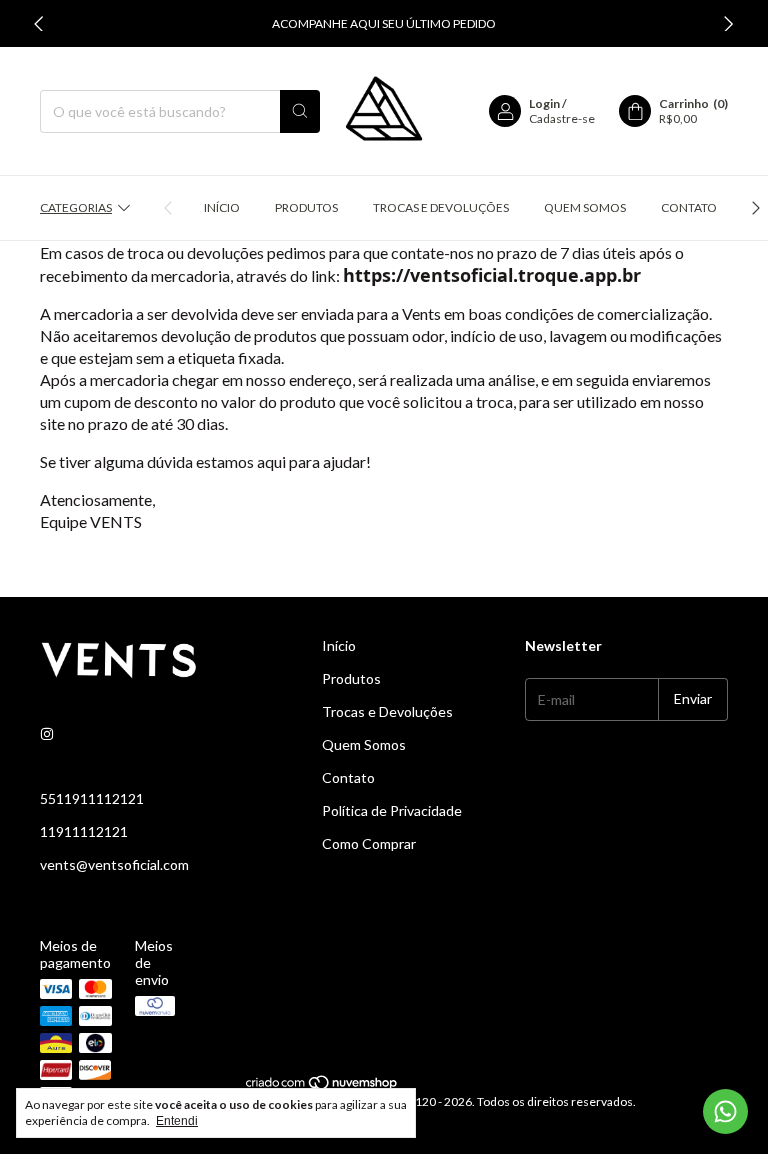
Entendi (177, 1121)
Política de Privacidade (392, 810)
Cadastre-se (562, 118)
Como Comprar (369, 843)
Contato (689, 207)
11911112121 (84, 831)
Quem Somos (585, 207)
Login (544, 103)
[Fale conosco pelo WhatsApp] (725, 1111)
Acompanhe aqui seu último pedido (384, 23)
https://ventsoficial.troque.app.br (492, 275)
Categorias (76, 207)
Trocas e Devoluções (441, 207)
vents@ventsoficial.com (114, 864)
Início (222, 207)
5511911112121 (92, 798)
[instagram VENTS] (47, 733)
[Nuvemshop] (322, 1086)
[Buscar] (300, 111)
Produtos (306, 207)
